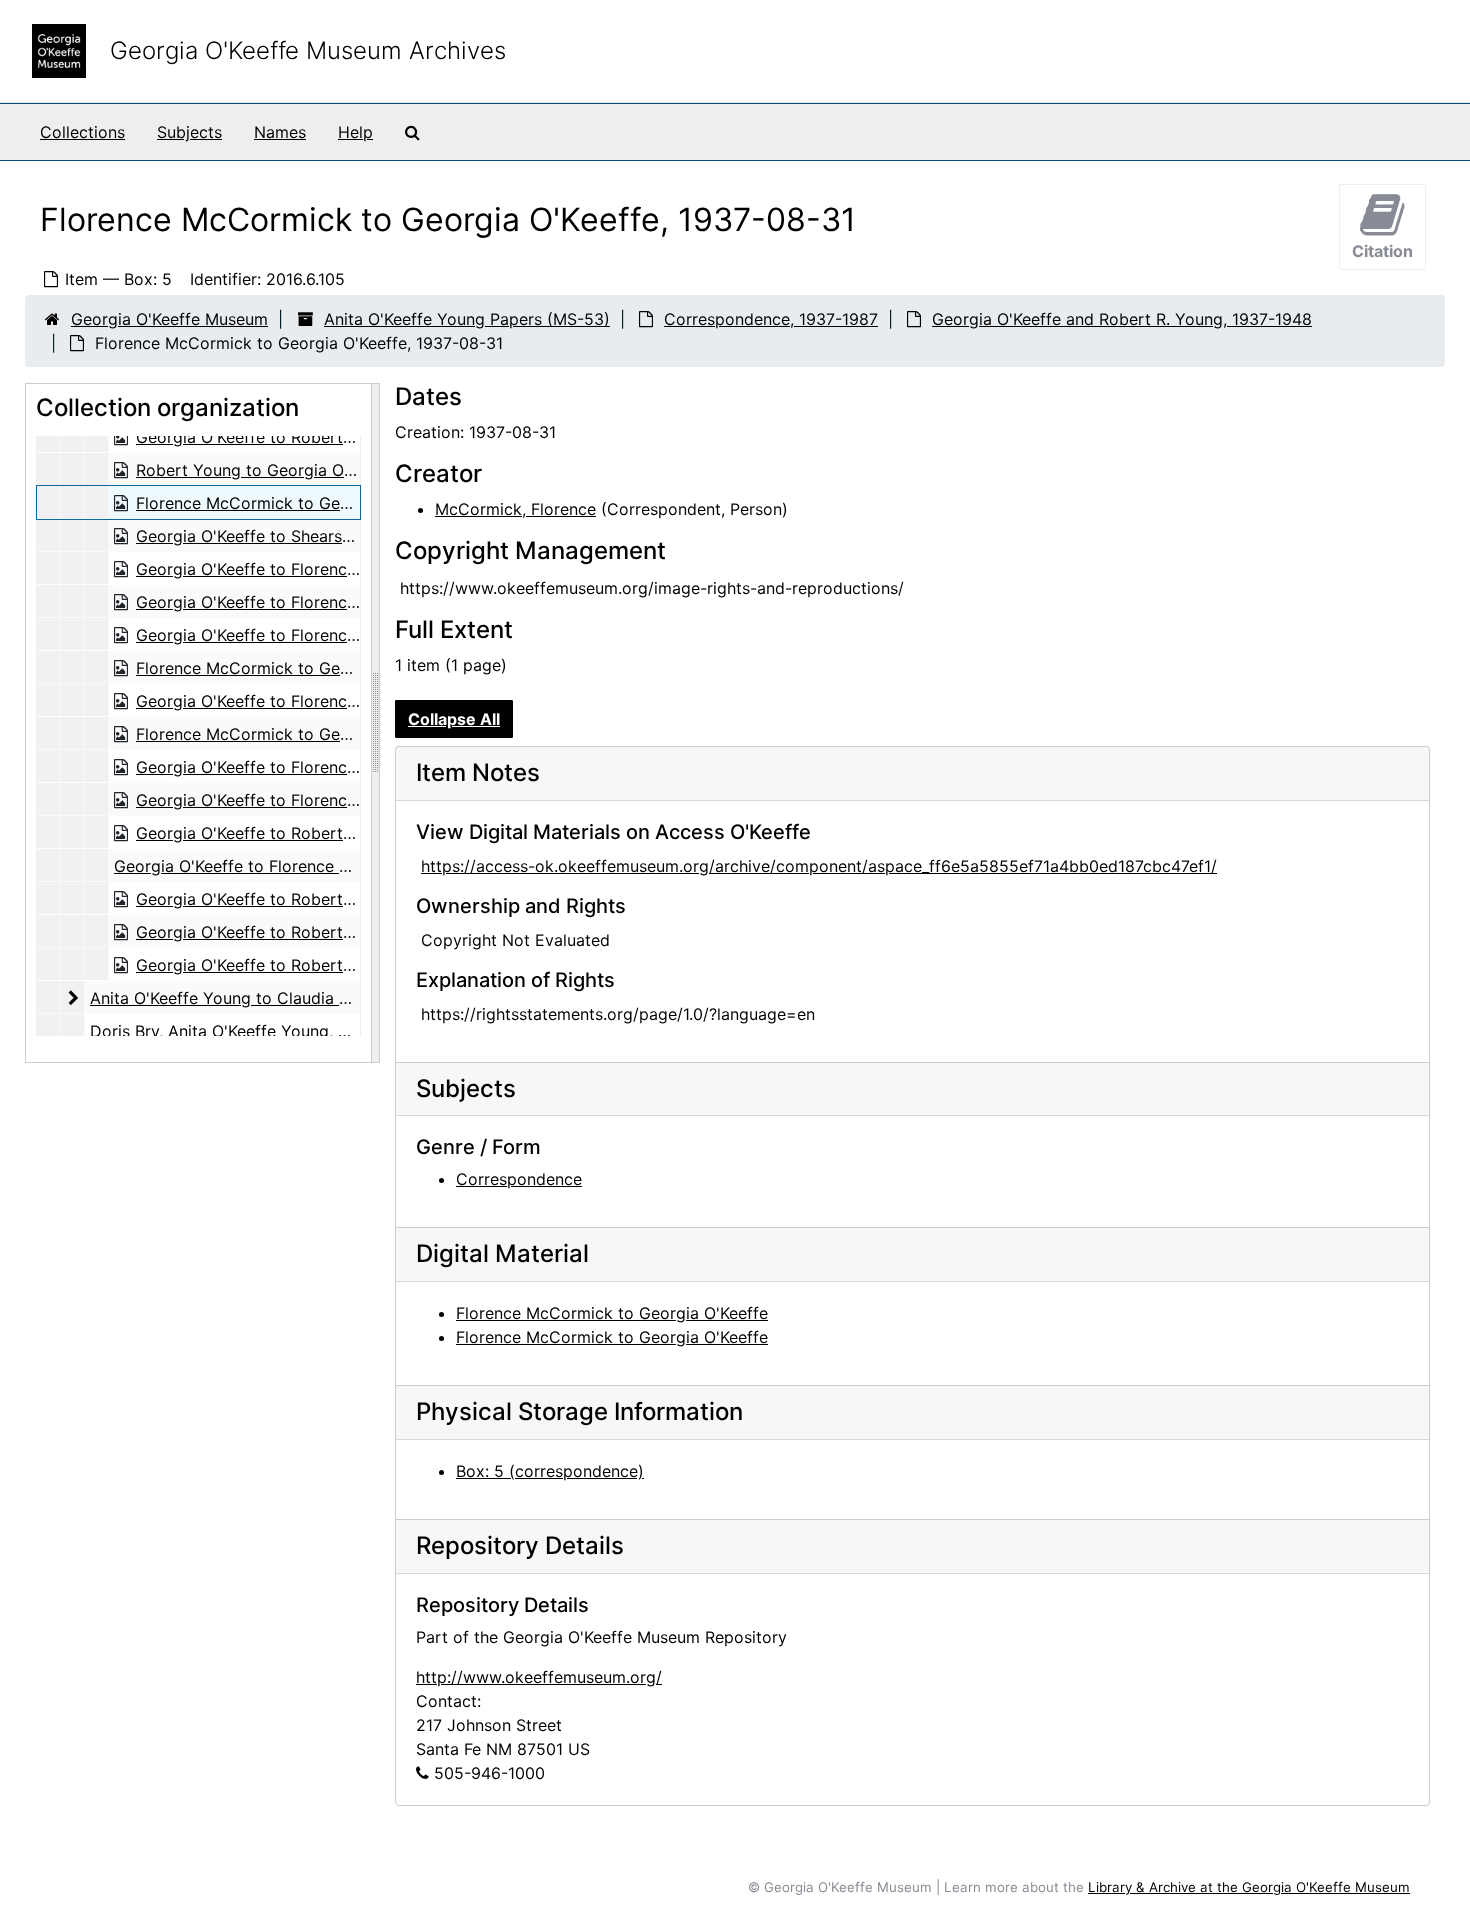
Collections (82, 132)
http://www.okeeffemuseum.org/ (539, 1677)
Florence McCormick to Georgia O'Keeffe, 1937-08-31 (340, 503)
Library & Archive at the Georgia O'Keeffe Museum (1249, 1887)
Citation (1382, 251)
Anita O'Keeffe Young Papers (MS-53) (467, 319)
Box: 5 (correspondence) (550, 1471)
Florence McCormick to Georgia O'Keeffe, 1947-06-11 (338, 734)
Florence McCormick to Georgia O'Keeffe (612, 1313)
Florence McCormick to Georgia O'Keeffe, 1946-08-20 (341, 668)
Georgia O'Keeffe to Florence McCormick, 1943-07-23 (341, 569)
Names (280, 132)
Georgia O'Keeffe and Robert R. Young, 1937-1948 (1122, 319)
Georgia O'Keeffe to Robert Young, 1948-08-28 (315, 932)
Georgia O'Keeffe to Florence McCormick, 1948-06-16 (318, 866)
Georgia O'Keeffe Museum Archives (308, 50)
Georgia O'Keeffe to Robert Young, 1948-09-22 (315, 965)
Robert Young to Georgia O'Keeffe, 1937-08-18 (314, 470)
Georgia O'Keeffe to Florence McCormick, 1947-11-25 (338, 800)
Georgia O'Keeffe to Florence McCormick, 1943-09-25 (341, 602)
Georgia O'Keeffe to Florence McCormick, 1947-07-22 (340, 767)
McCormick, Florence (515, 509)
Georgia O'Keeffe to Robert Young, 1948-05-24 (315, 833)
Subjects (189, 132)
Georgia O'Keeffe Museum (169, 319)
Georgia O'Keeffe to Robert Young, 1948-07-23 (315, 899)
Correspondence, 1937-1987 (771, 319)
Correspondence (519, 1179)
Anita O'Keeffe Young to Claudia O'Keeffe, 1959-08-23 (296, 998)
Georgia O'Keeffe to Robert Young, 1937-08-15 (314, 437)
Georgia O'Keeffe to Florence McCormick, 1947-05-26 (341, 701)
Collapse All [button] (454, 719)
